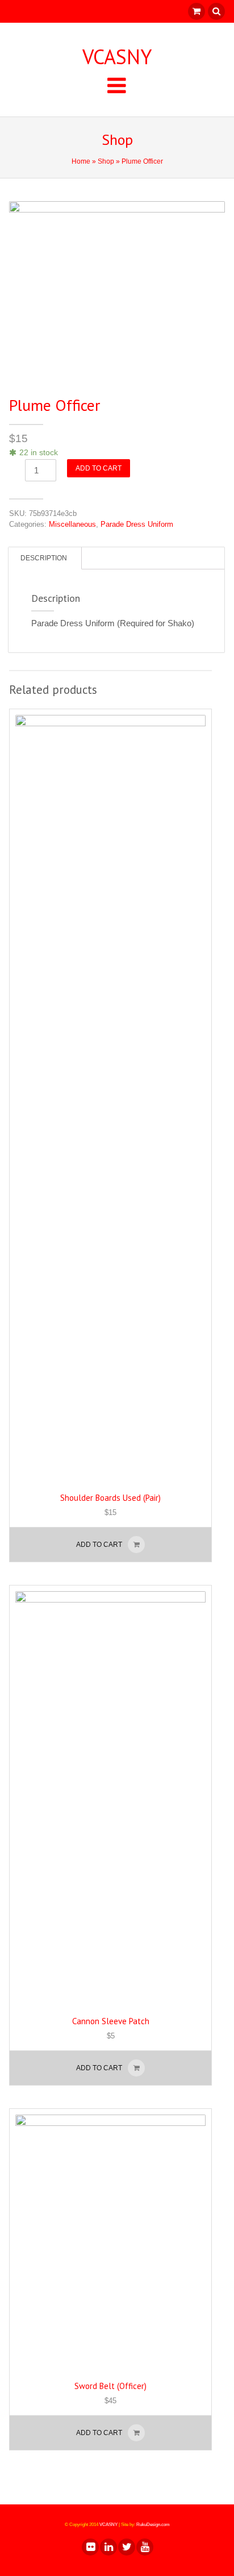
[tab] (44, 558)
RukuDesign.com (153, 2525)
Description (44, 558)
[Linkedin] (108, 2547)
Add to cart (99, 468)
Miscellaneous (72, 524)
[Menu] (117, 85)
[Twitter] (126, 2547)
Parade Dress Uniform (137, 524)
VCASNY (117, 57)
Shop (106, 161)
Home (81, 161)
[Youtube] (144, 2547)
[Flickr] (90, 2547)
